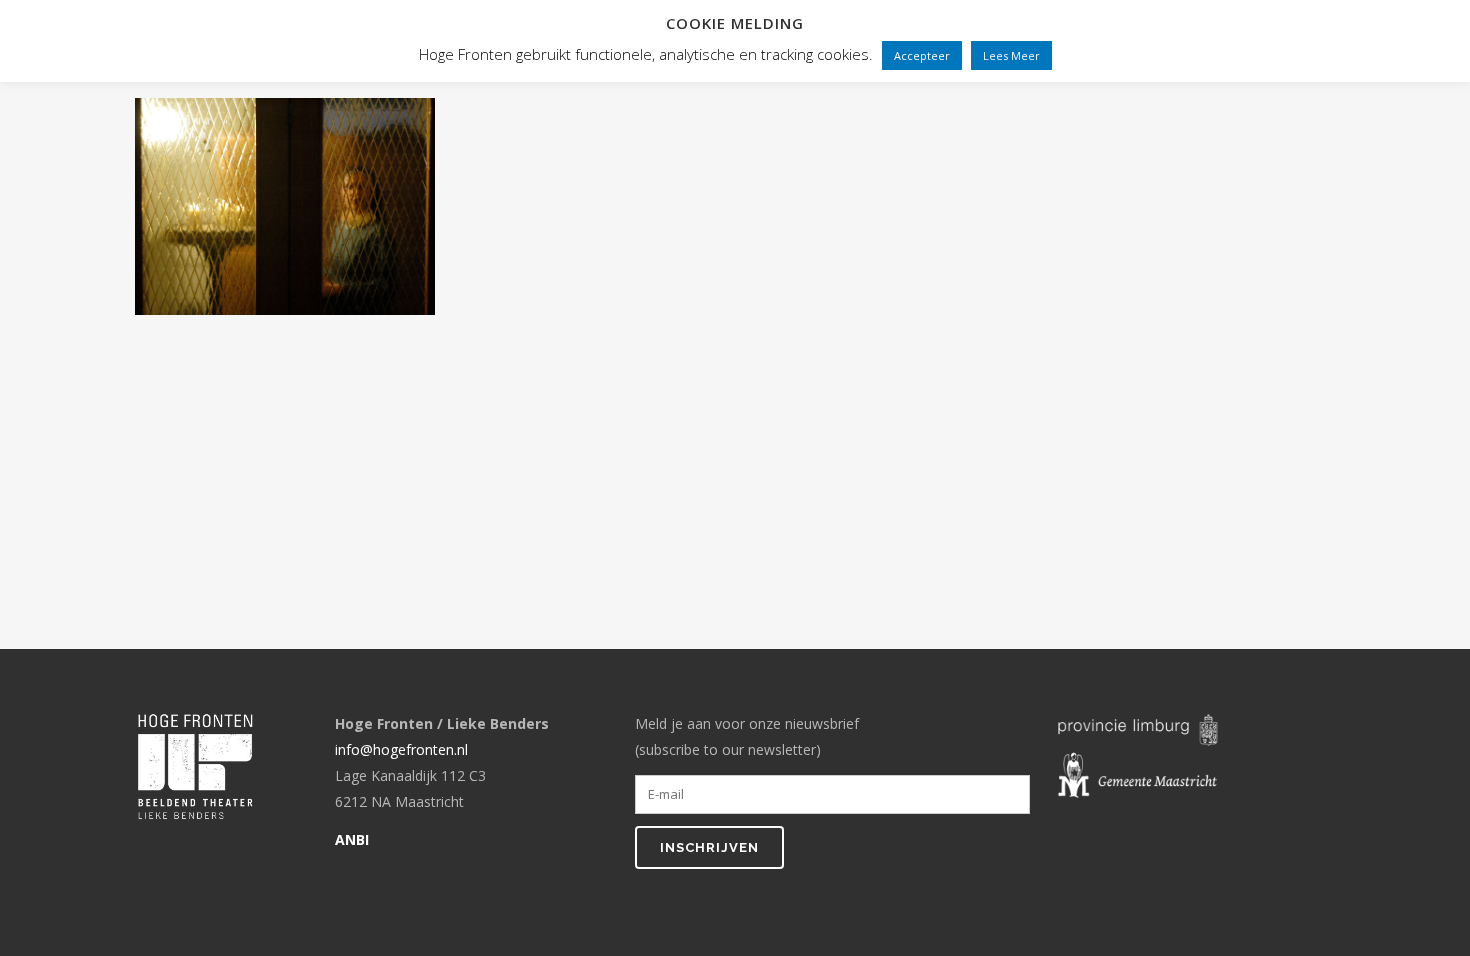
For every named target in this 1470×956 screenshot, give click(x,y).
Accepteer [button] (922, 55)
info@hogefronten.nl (401, 749)
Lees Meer (1011, 55)
